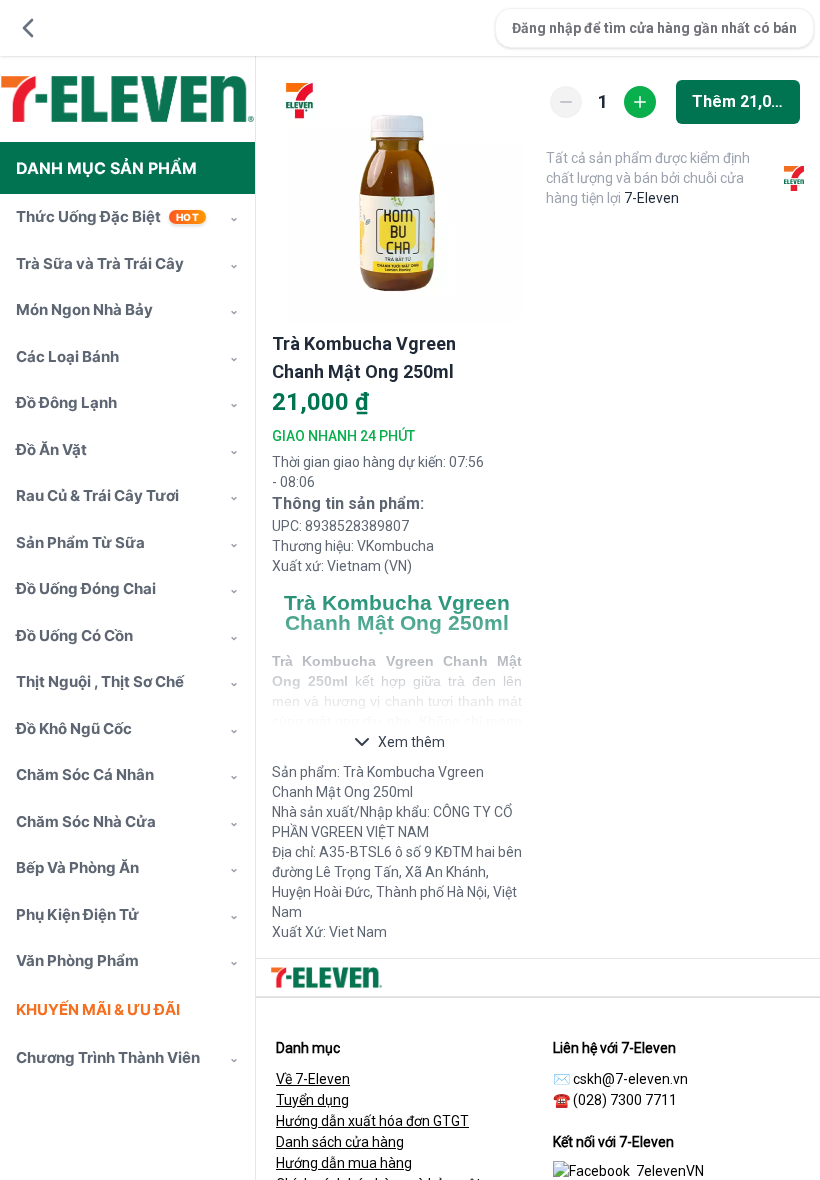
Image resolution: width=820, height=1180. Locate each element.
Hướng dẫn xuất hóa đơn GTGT (372, 1121)
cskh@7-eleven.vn (630, 1079)
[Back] (28, 28)
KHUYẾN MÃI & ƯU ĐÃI (98, 1009)
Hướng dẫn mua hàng (344, 1163)
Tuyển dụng (312, 1100)
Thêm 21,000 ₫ (746, 101)
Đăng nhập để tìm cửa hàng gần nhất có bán (654, 28)
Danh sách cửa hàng (340, 1142)
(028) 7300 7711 (625, 1100)
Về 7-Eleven (313, 1079)
